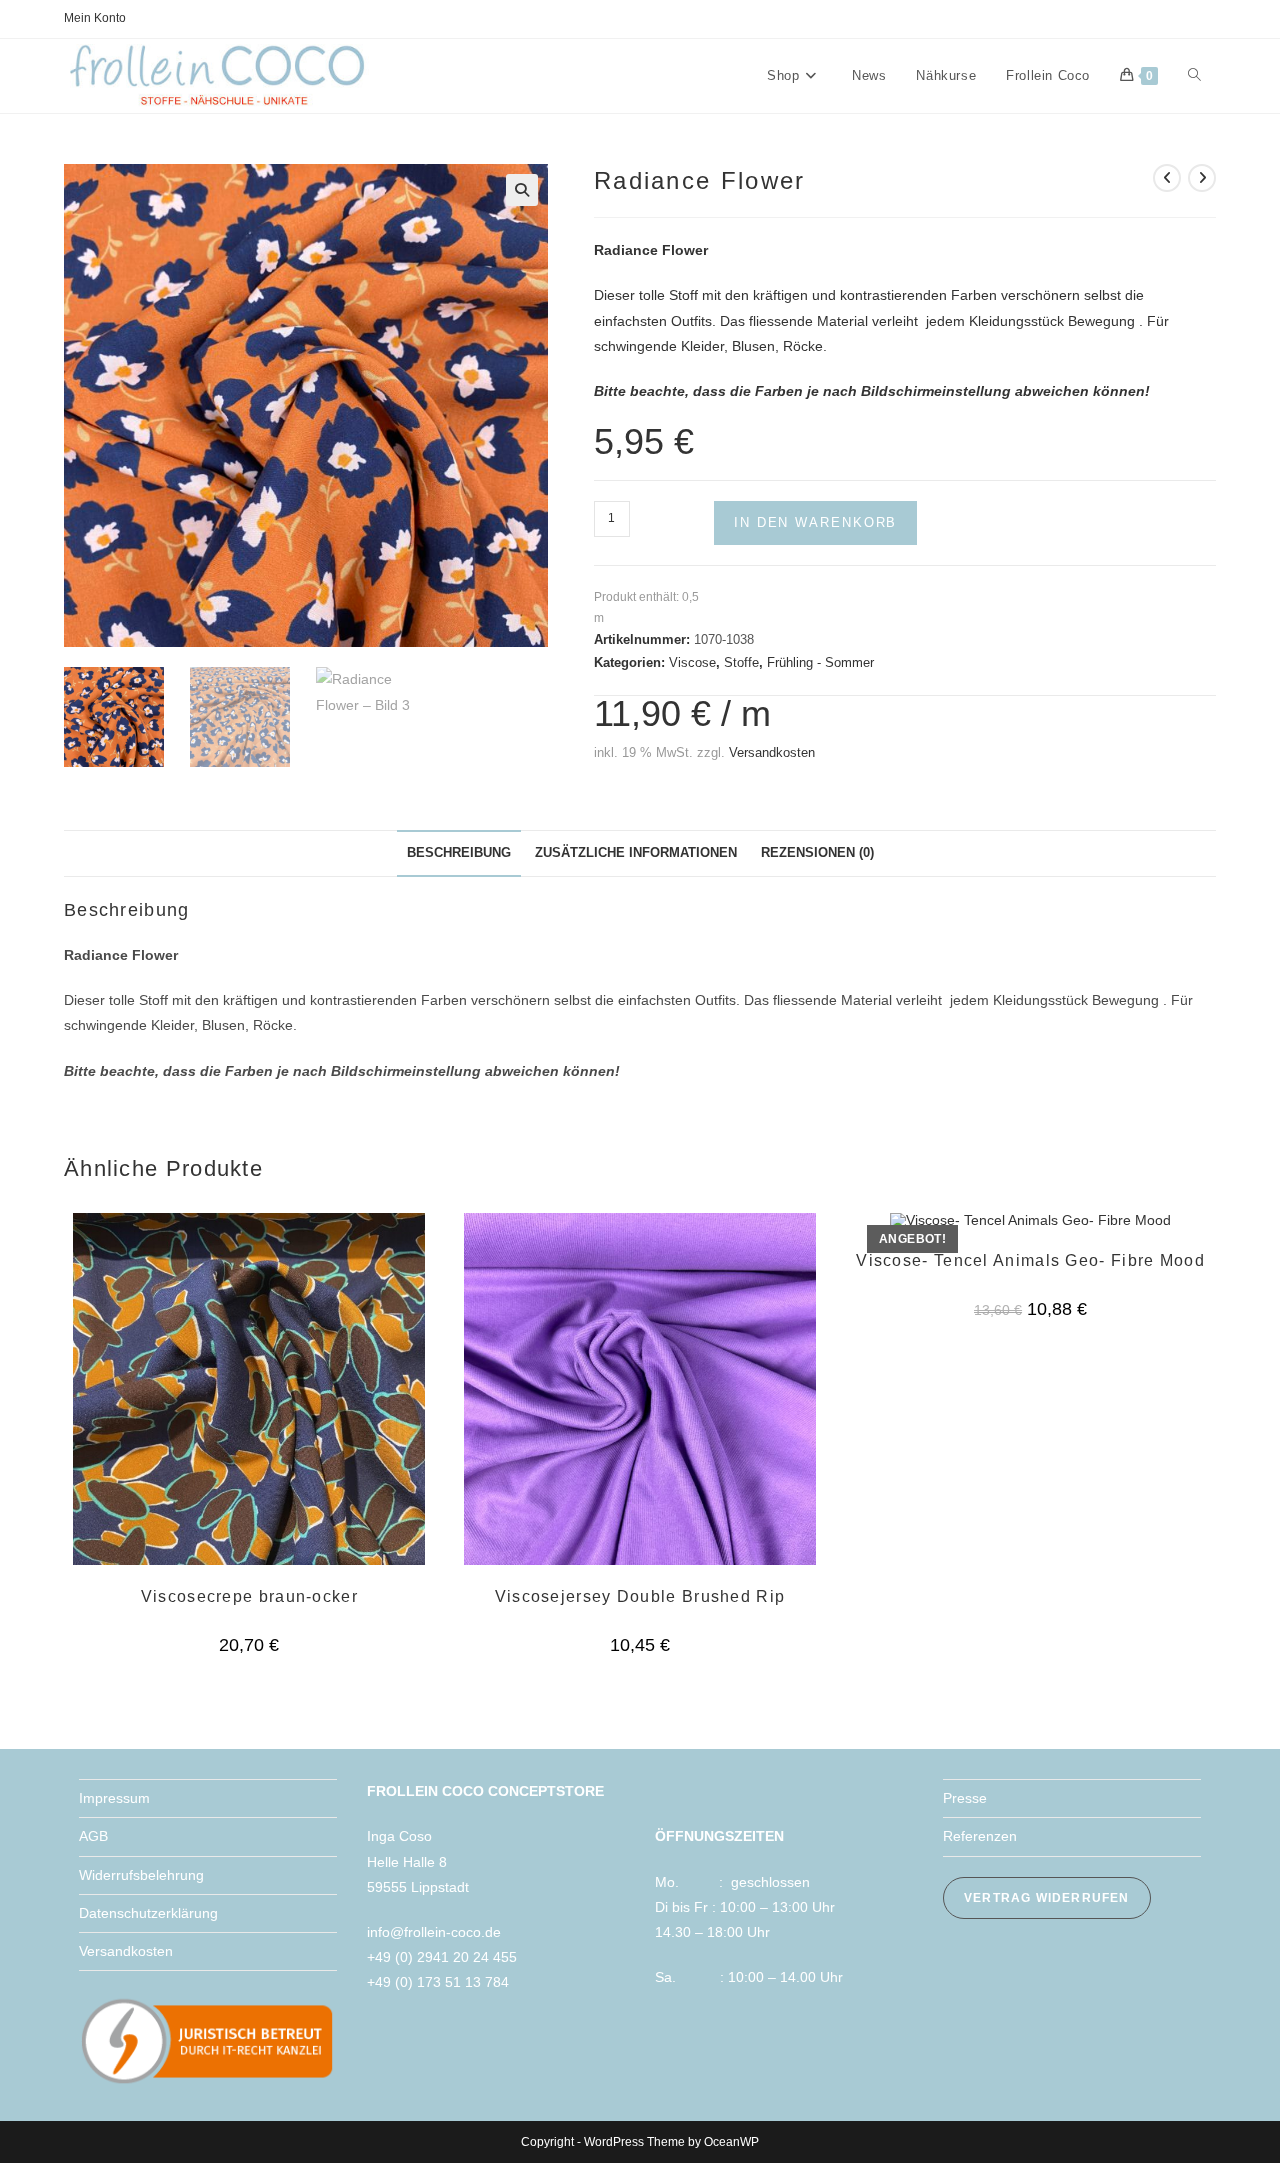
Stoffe (741, 662)
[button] (522, 190)
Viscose (692, 662)
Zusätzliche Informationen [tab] (636, 853)
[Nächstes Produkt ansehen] (1202, 178)
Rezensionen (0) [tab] (817, 853)
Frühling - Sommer (820, 662)
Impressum (114, 1798)
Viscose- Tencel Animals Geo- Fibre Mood (1030, 1260)
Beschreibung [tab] (459, 853)
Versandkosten (772, 753)
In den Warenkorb (815, 522)
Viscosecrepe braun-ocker (249, 1596)
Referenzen (980, 1836)
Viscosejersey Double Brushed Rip (640, 1596)
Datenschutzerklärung (148, 1913)
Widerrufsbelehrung (141, 1875)
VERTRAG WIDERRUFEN (1047, 1898)
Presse (965, 1798)
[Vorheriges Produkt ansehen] (1167, 178)
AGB (93, 1836)
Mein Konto (95, 18)
